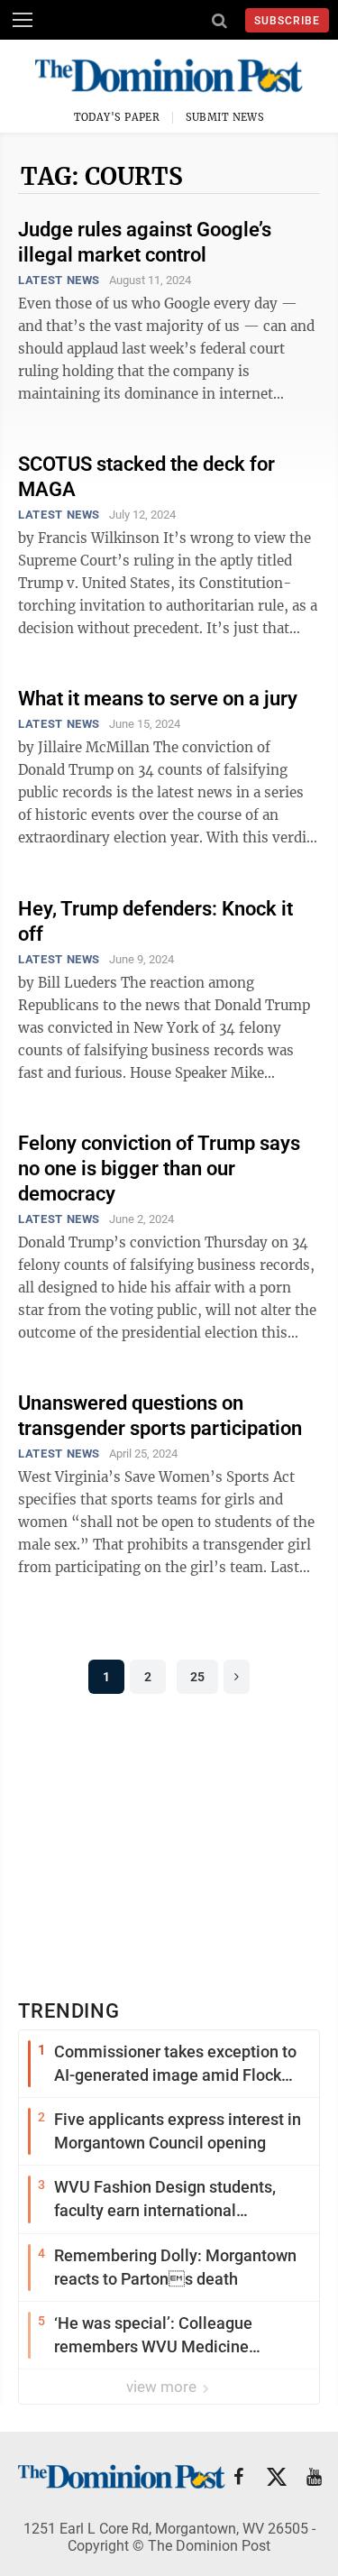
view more (163, 2387)
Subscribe (287, 21)
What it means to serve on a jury (158, 699)
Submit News (225, 117)
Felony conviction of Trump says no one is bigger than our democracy (159, 1168)
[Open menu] (23, 20)
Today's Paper (117, 117)
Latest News (59, 280)
